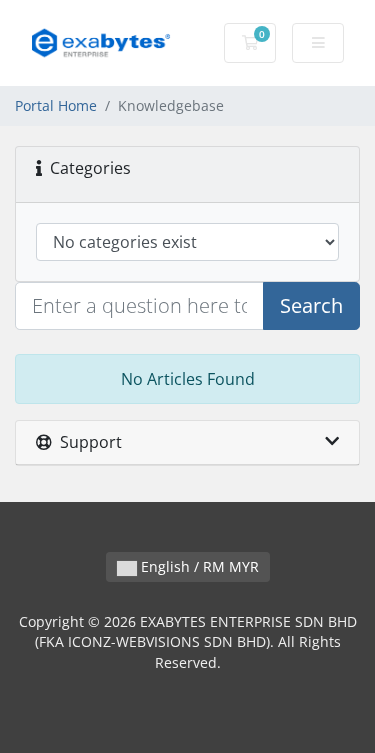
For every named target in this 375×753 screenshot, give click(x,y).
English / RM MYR (198, 566)
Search (311, 305)
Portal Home (56, 105)
